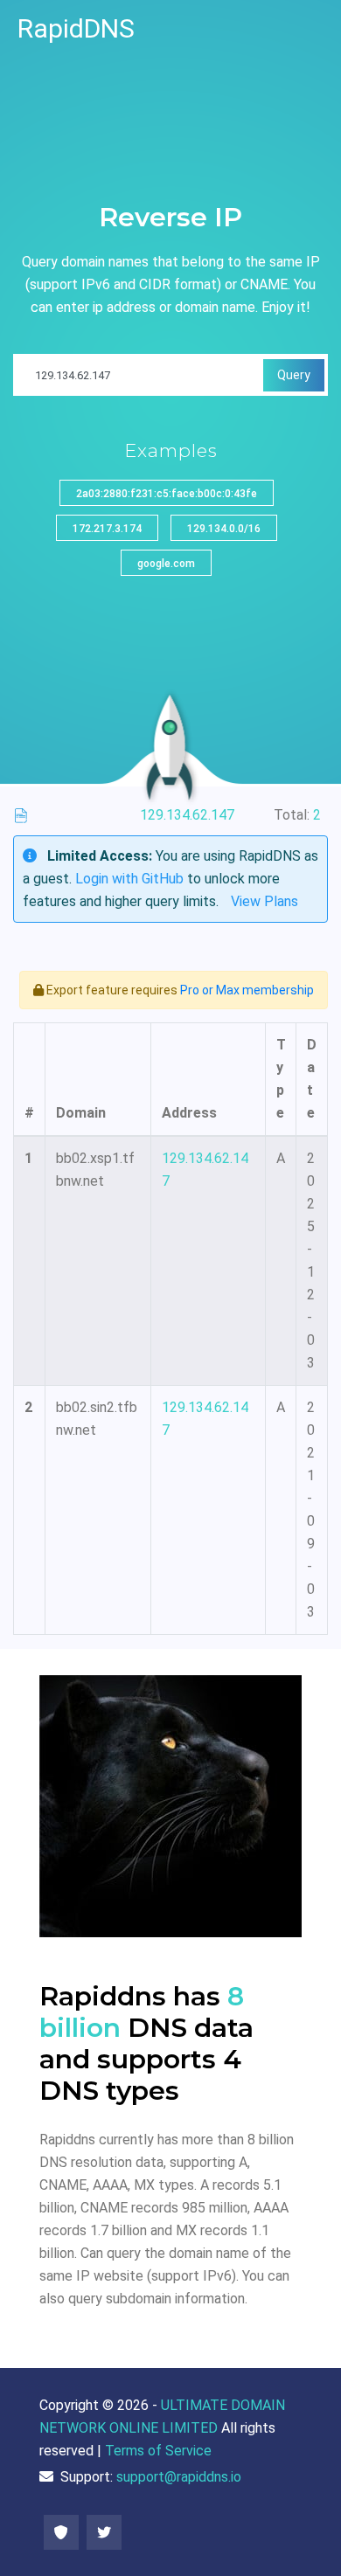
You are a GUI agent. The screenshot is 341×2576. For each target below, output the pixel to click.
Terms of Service (158, 2451)
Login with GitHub (129, 879)
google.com (166, 564)
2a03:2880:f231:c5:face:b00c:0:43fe (167, 494)
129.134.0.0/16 (224, 529)
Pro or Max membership (247, 990)
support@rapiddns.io (179, 2477)
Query (294, 375)
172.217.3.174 (107, 529)
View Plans (264, 901)
